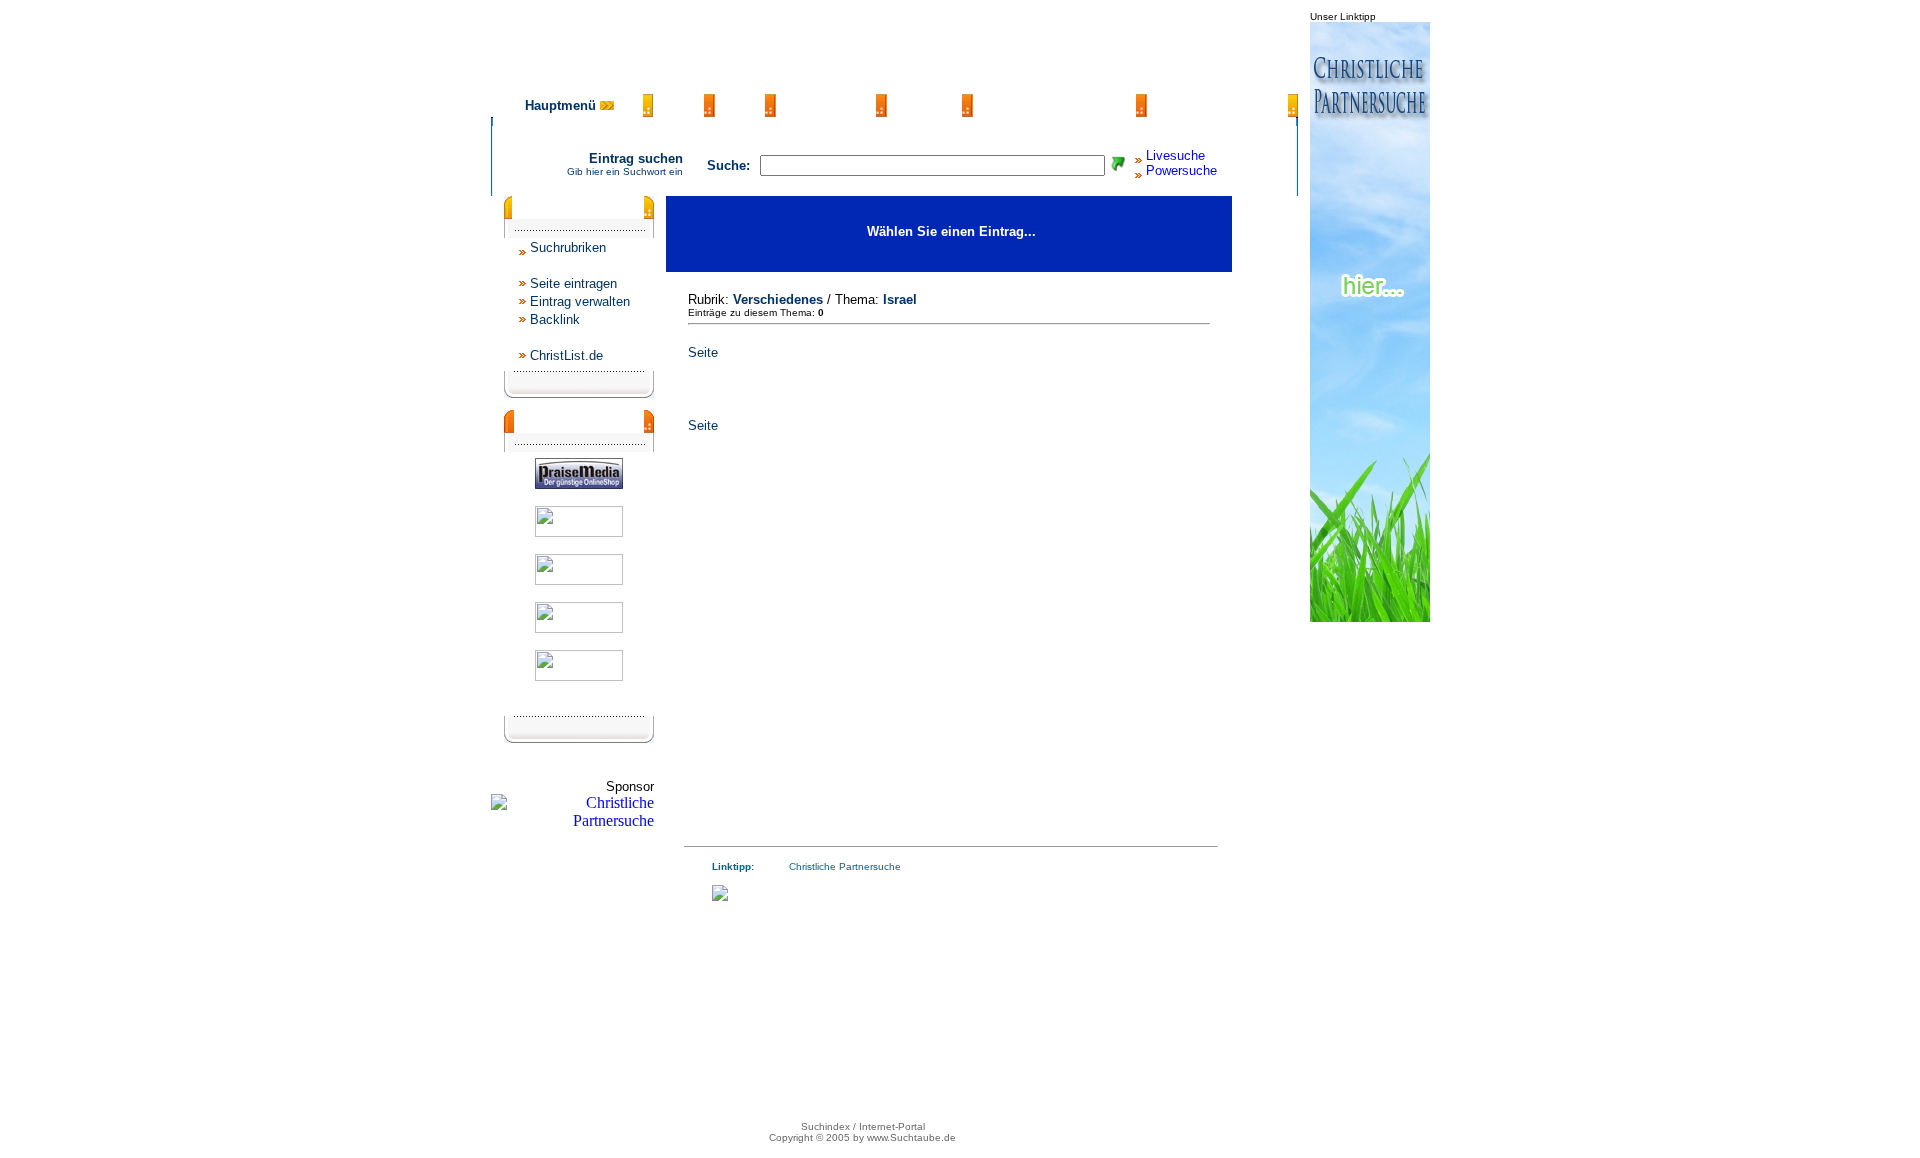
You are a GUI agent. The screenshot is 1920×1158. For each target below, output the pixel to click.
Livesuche (1175, 155)
